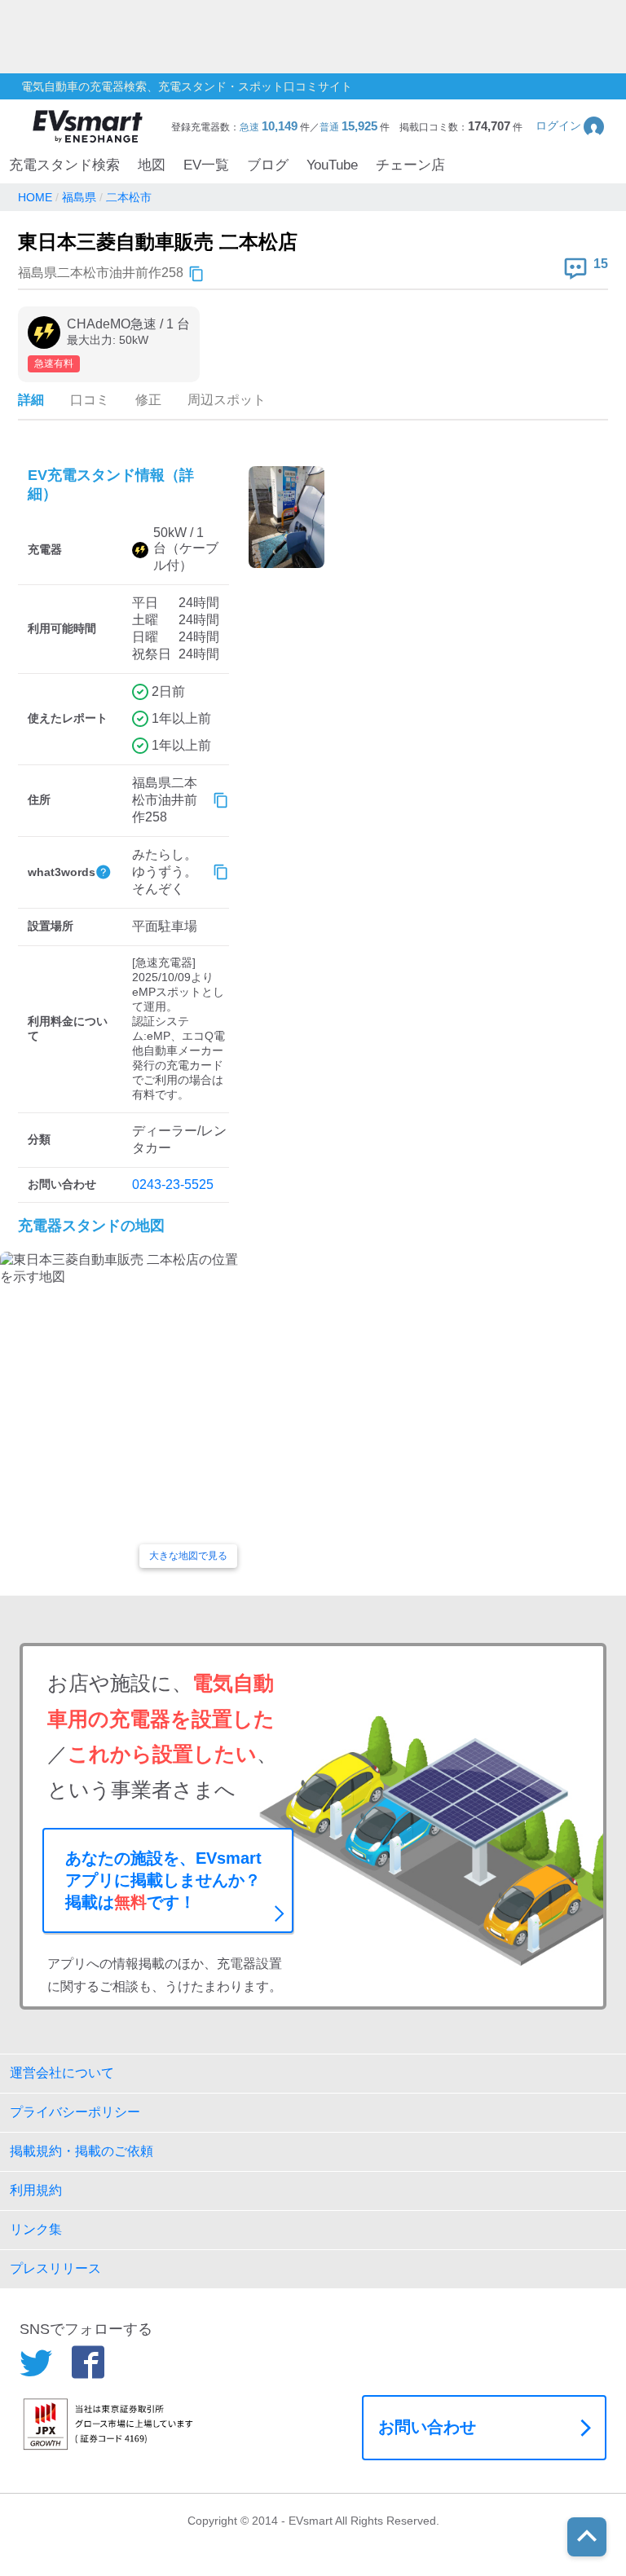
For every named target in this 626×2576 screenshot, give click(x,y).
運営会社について (62, 2073)
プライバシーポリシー (75, 2112)
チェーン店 (410, 165)
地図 (152, 165)
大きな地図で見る (188, 1556)
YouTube (332, 165)
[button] (571, 126)
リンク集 (36, 2229)
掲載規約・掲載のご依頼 (82, 2151)
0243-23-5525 (173, 1185)
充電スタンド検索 (64, 165)
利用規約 (36, 2190)
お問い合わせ (427, 2427)
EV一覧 (206, 165)
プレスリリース (55, 2268)
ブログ (268, 165)
